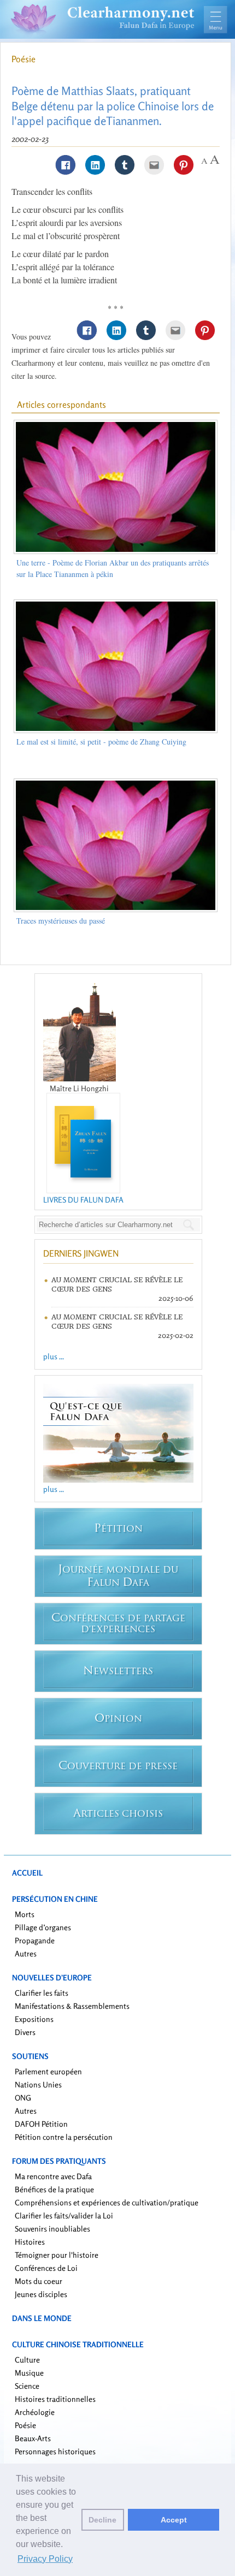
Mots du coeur (39, 2281)
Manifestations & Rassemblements (72, 2006)
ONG (23, 2098)
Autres (26, 1953)
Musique (29, 2373)
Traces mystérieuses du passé (61, 921)
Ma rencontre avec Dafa (53, 2176)
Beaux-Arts (33, 2438)
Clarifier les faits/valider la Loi (64, 2215)
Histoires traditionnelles (55, 2399)
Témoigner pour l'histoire (57, 2255)
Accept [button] (174, 2520)
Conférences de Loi (46, 2268)
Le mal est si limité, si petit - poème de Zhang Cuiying (101, 742)
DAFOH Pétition (41, 2124)
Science (27, 2386)
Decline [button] (102, 2520)
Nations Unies (38, 2084)
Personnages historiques (55, 2451)
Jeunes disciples (41, 2294)
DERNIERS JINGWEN (81, 1253)
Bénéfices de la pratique (54, 2189)
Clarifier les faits (42, 1993)
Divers (25, 2032)
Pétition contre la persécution (64, 2137)
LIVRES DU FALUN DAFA (83, 1200)
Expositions (34, 2019)
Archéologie (35, 2412)
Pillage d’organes (43, 1927)
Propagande (35, 1940)
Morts (25, 1914)
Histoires (30, 2242)
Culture (27, 2360)
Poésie (23, 59)
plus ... (54, 1356)
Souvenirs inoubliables (52, 2229)
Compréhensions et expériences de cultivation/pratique (107, 2202)
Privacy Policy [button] (45, 2559)
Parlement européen (48, 2071)
